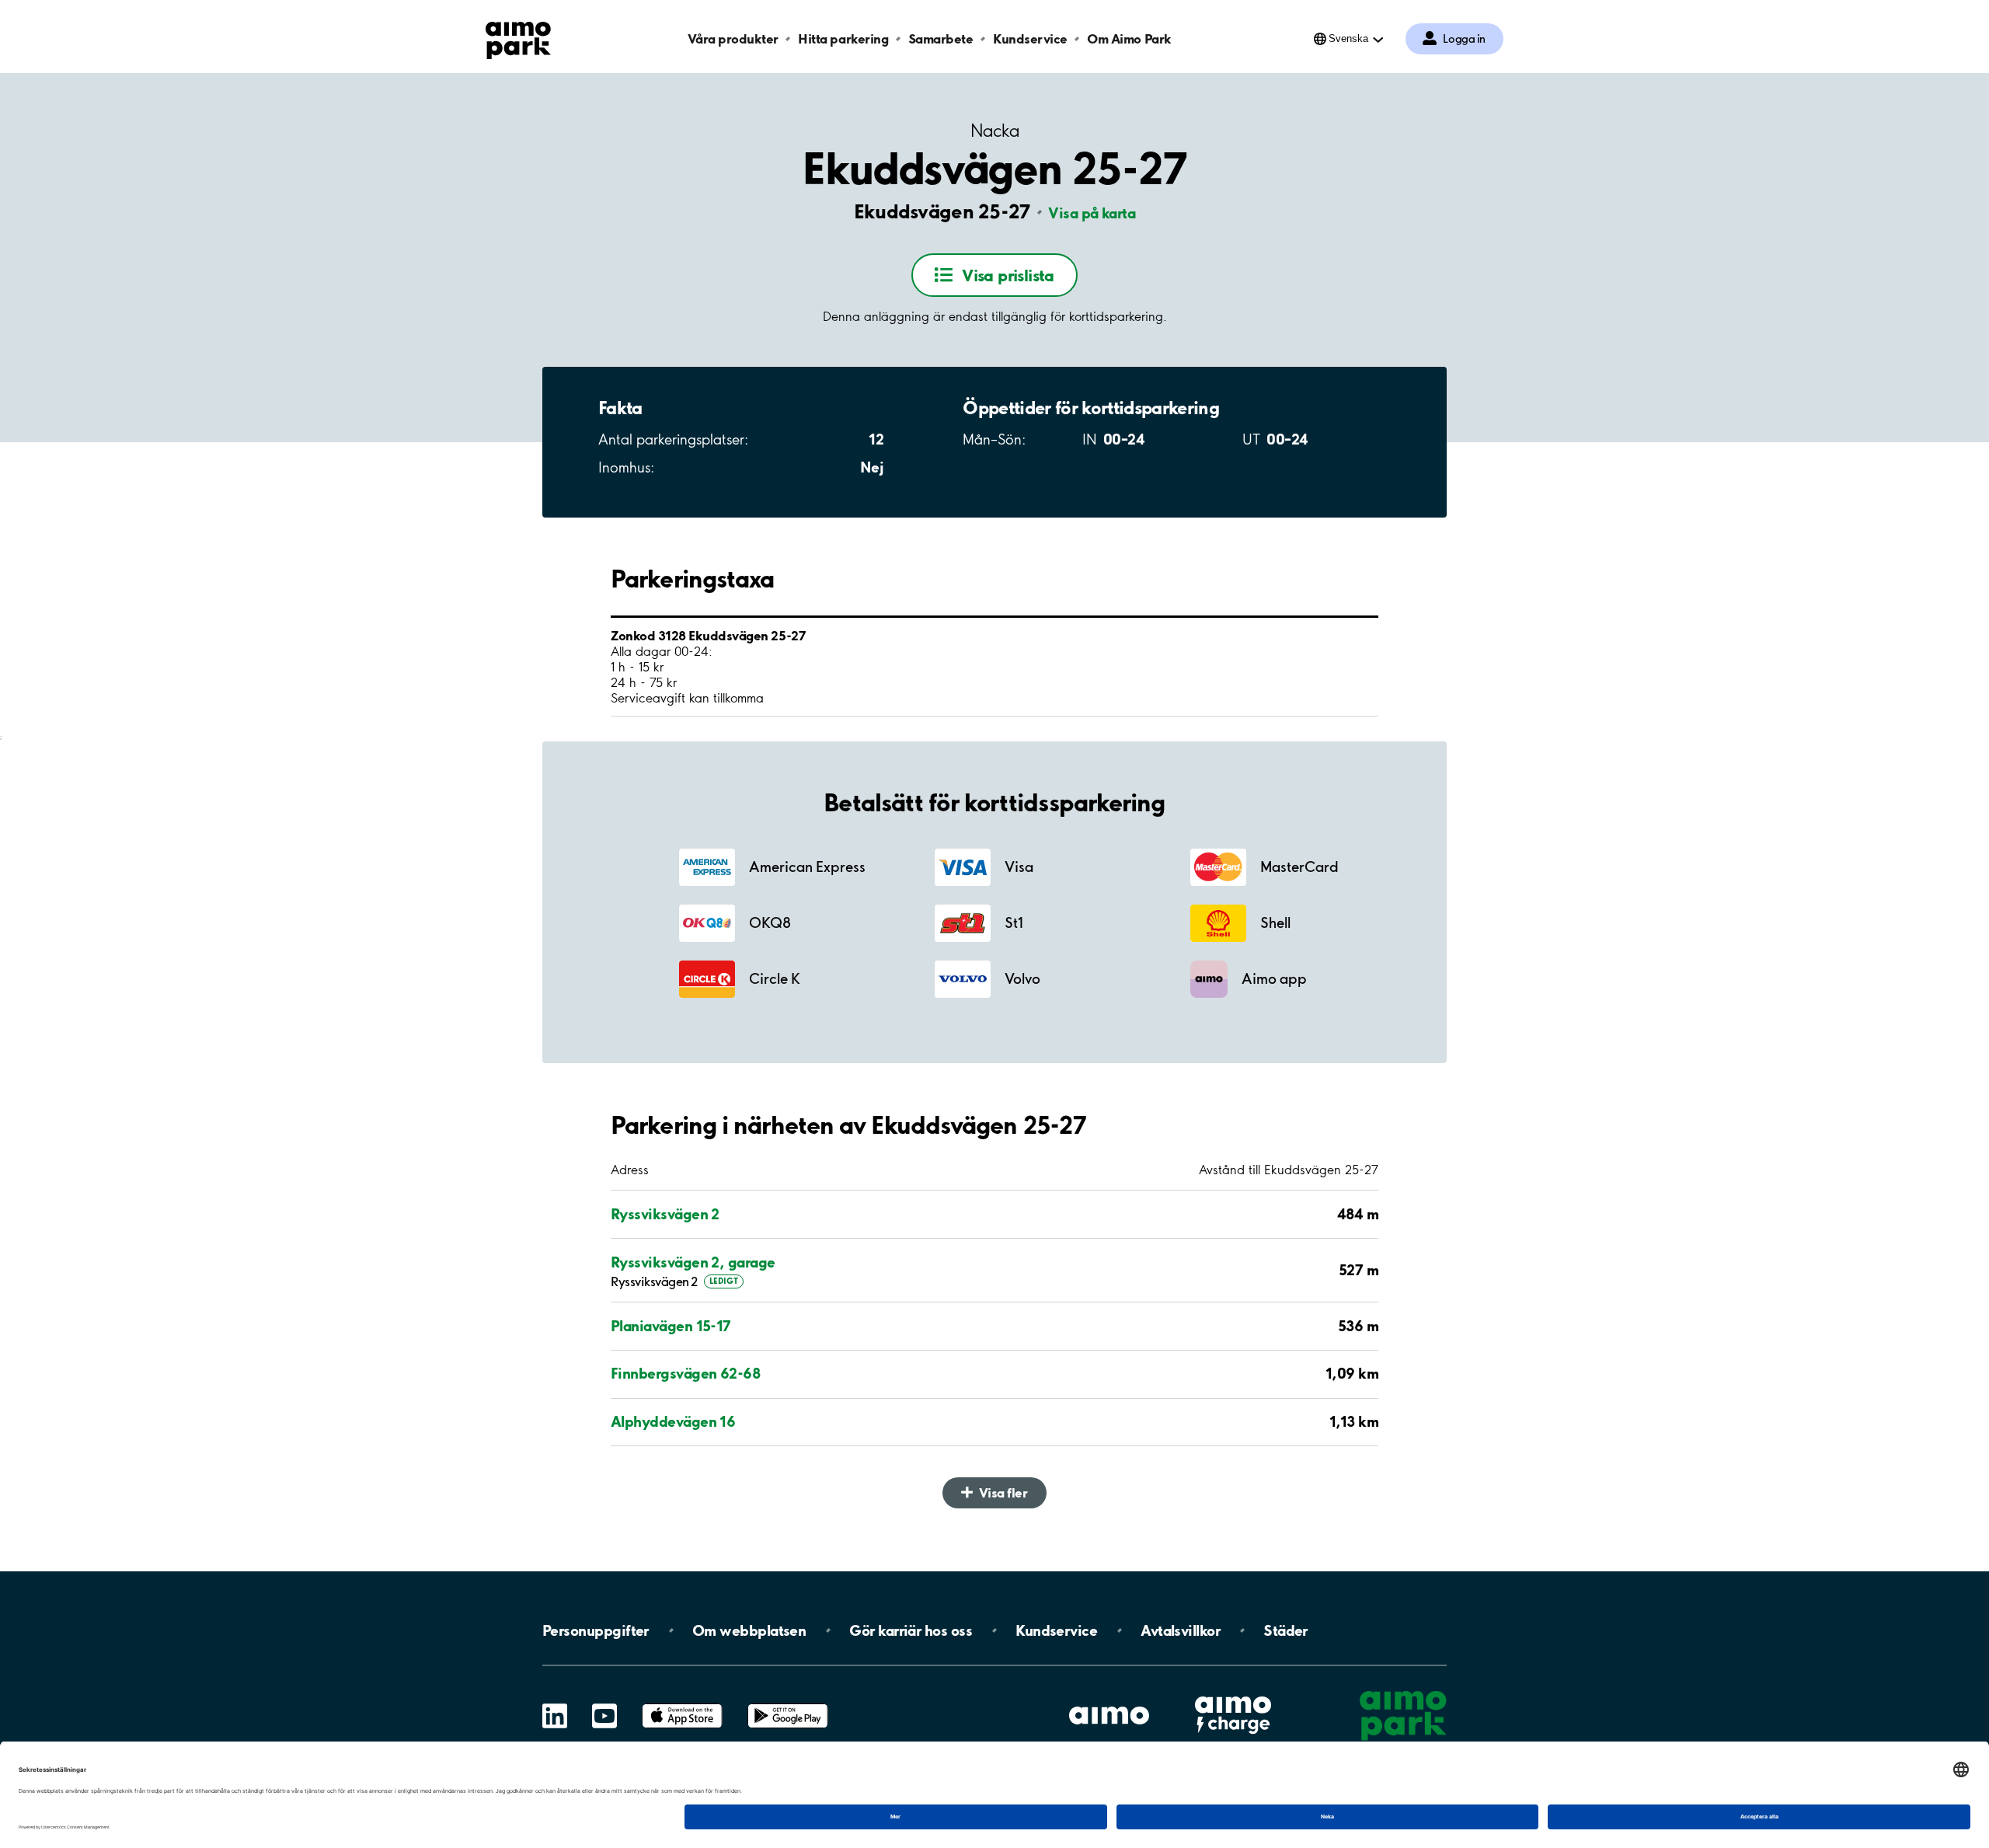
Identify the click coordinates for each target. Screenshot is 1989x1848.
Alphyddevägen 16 (673, 1421)
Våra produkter (733, 38)
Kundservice (1030, 38)
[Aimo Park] (518, 37)
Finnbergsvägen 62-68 (685, 1373)
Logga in (1464, 39)
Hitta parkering (843, 38)
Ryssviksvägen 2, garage (693, 1262)
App (682, 1704)
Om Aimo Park (1129, 38)
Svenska (1348, 38)
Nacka (994, 131)
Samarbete (941, 38)
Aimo (1233, 1695)
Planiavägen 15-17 (671, 1326)
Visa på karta (1092, 213)
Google (788, 1704)
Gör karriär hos (911, 1630)
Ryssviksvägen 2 (665, 1214)
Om (749, 1630)
